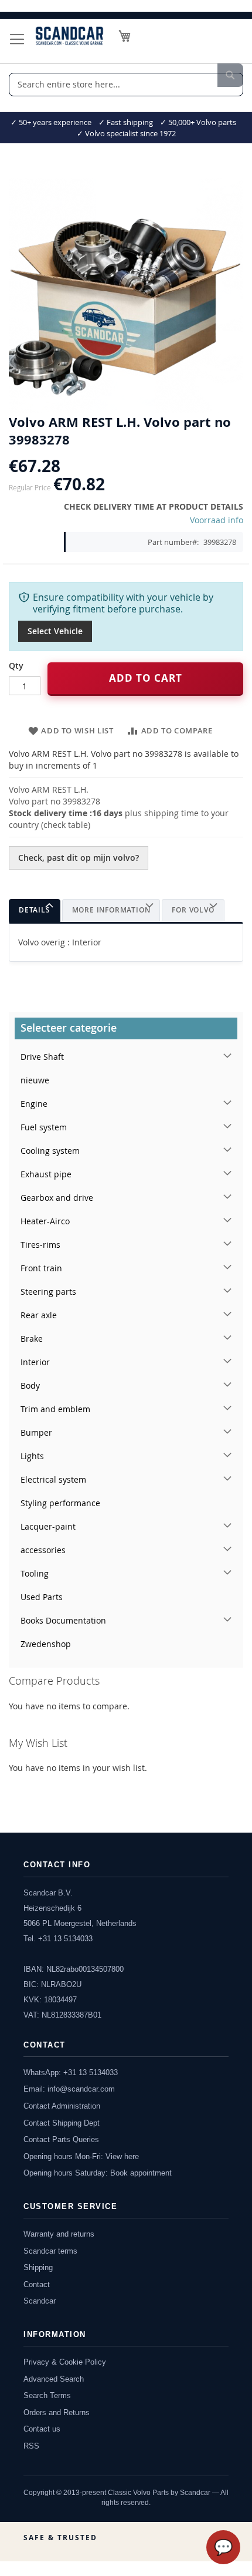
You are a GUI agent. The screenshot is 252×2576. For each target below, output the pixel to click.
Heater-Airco (45, 1221)
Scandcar (40, 2301)
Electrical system (53, 1479)
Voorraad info (217, 520)
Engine (34, 1104)
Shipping (38, 2267)
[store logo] (69, 36)
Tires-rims (40, 1245)
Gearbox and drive (57, 1198)
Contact (37, 2284)
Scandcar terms (50, 2251)
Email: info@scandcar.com (69, 2089)
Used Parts (42, 1597)
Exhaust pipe (46, 1174)
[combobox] (126, 85)
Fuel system (44, 1127)
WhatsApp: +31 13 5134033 (71, 2072)
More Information (111, 910)
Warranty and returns (59, 2234)
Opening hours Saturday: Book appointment (98, 2173)
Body (30, 1385)
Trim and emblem (55, 1409)
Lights (32, 1456)
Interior (35, 1362)
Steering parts (48, 1292)
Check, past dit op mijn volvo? (79, 858)
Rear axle (39, 1315)
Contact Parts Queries (61, 2139)
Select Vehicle (55, 631)
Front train (41, 1268)
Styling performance (60, 1503)
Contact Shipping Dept (62, 2123)
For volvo (193, 910)
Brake (32, 1338)
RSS (31, 2446)
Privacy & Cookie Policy (65, 2362)
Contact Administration (62, 2106)
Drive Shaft (42, 1057)
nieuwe (35, 1080)
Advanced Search (54, 2379)
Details (35, 910)
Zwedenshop (46, 1644)
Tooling (35, 1573)
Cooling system (50, 1151)
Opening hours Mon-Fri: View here (81, 2156)
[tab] (35, 910)
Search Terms (47, 2395)
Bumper (36, 1432)
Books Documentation (63, 1620)
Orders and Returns (57, 2412)
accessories (43, 1550)
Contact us (42, 2429)
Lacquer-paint (48, 1526)
